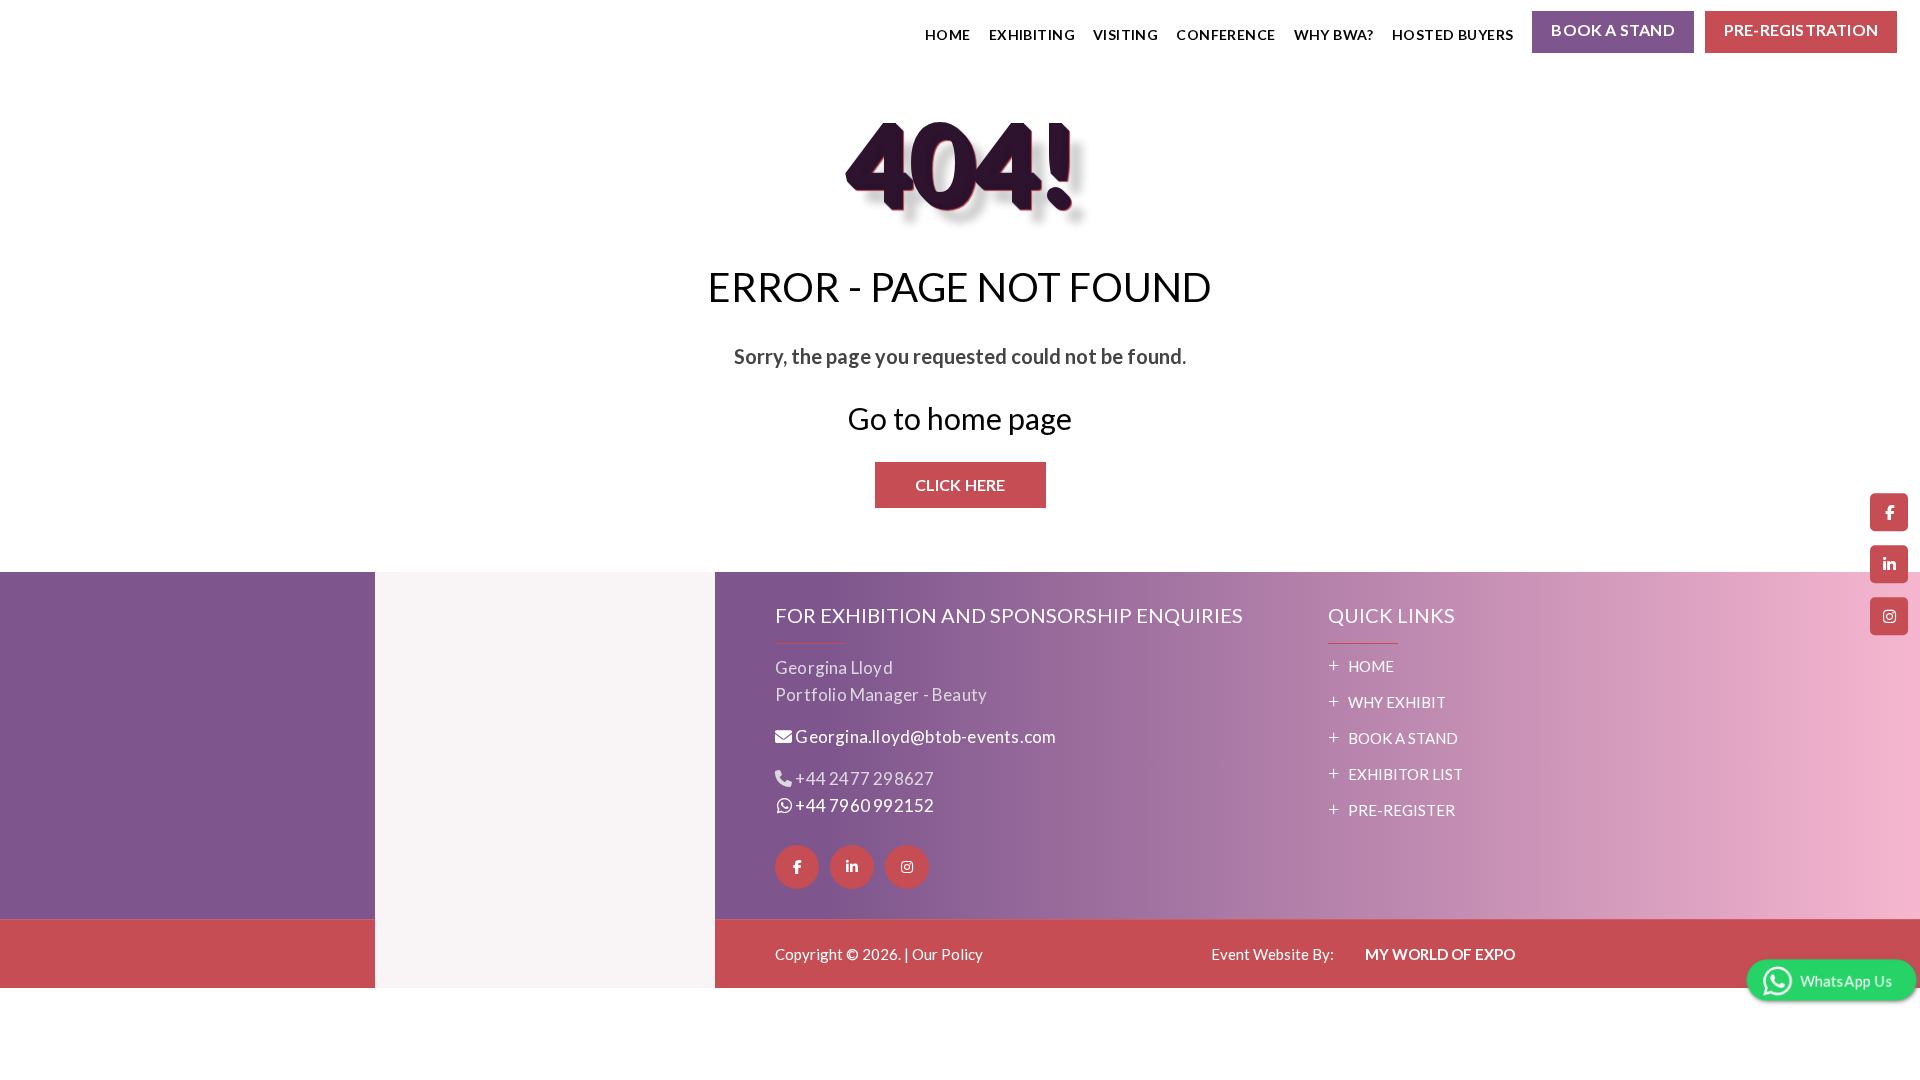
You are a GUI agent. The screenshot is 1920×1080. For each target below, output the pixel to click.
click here (960, 484)
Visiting (1125, 34)
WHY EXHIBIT (1397, 702)
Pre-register (1401, 810)
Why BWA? (1334, 34)
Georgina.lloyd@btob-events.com (925, 736)
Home (948, 34)
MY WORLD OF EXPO (1438, 954)
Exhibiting (1032, 34)
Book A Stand (1403, 738)
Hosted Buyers (1452, 34)
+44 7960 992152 (863, 805)
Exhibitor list (1405, 774)
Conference (1225, 34)
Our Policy (947, 954)
